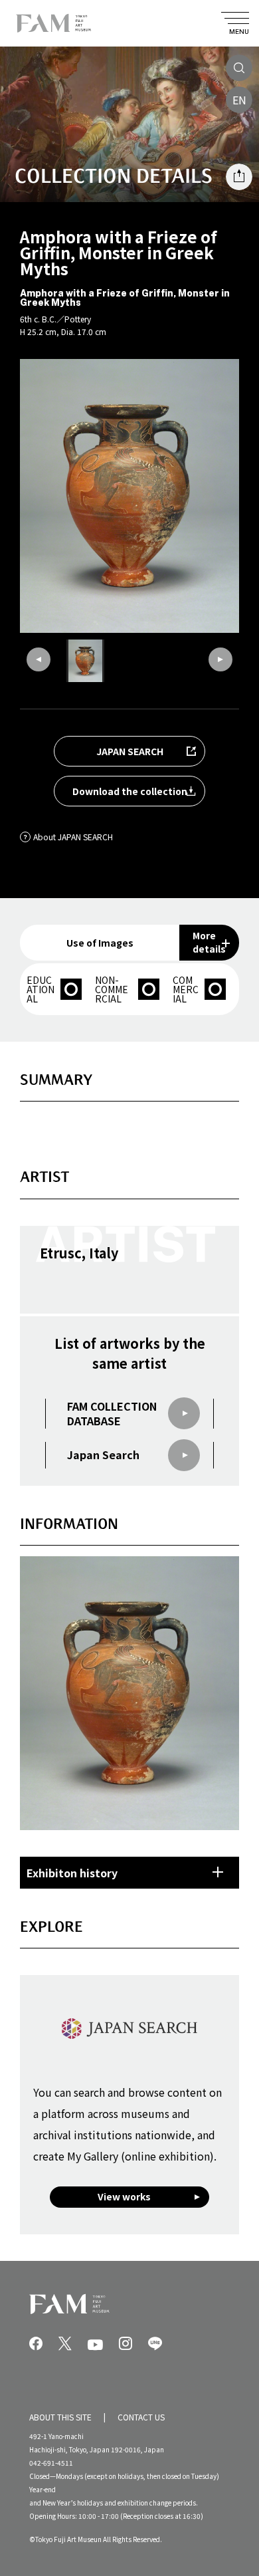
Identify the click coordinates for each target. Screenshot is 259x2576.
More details (209, 942)
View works (124, 2196)
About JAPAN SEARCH (73, 837)
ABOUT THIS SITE (60, 2417)
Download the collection (130, 791)
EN (239, 100)
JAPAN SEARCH (130, 751)
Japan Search (103, 1455)
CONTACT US (141, 2417)
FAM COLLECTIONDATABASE (112, 1414)
